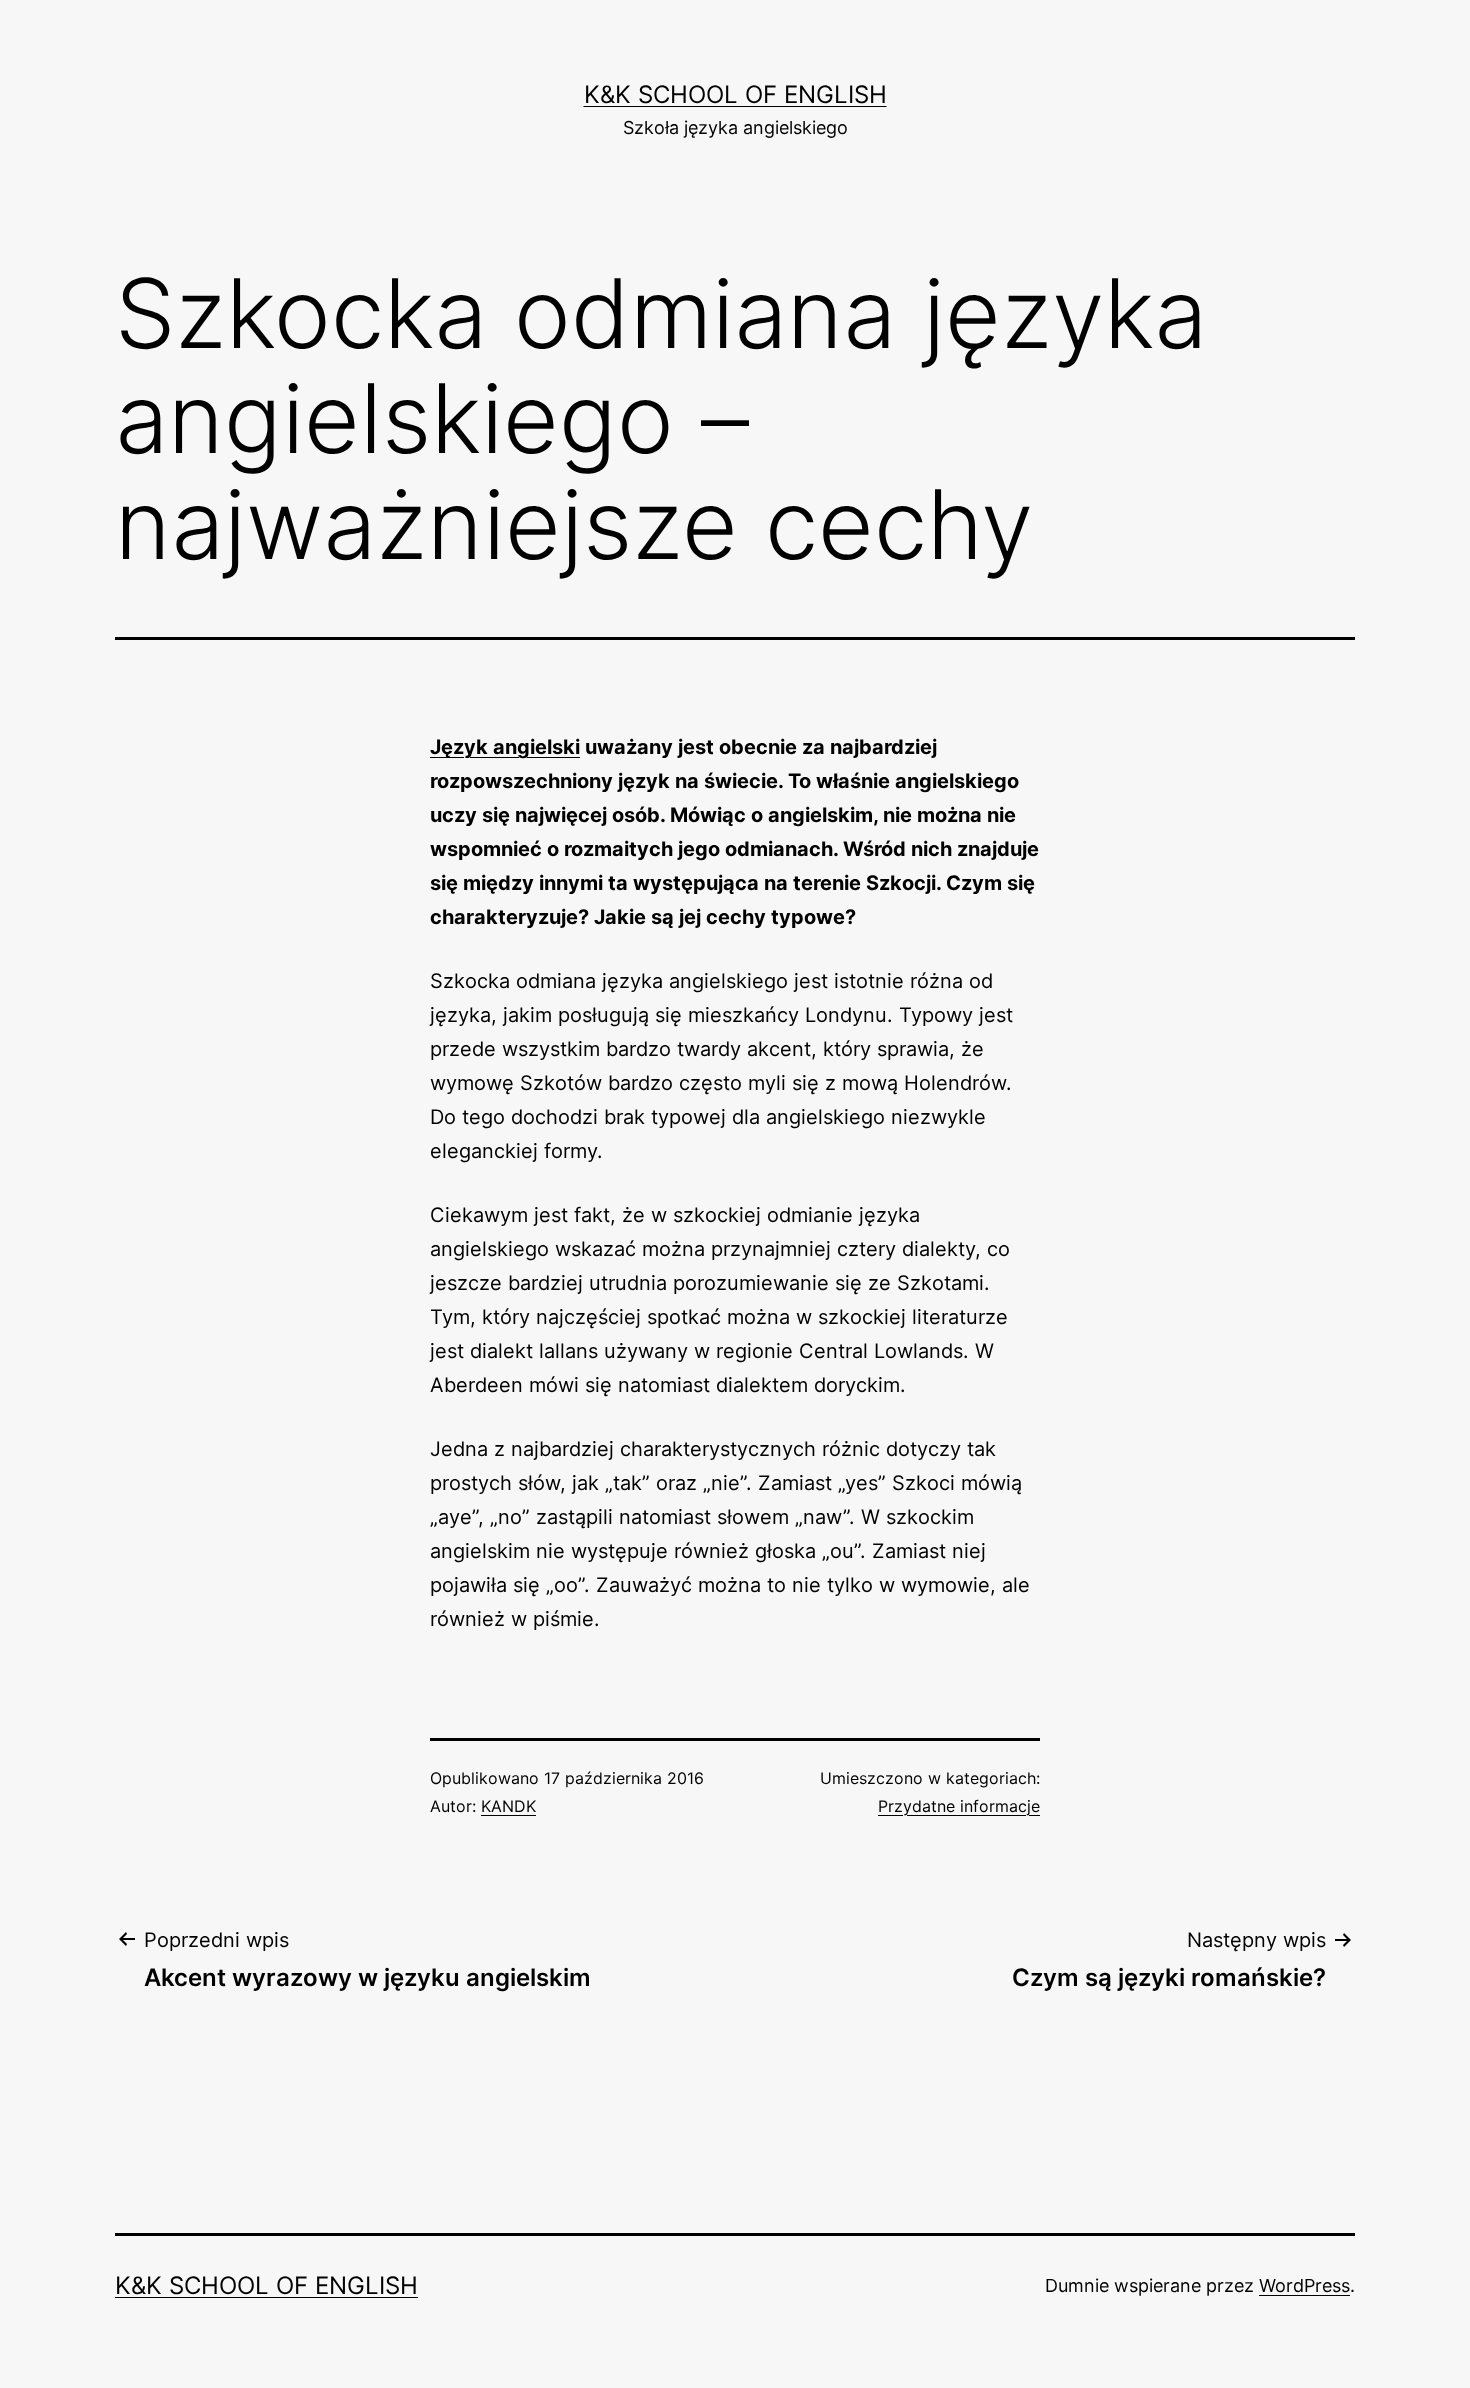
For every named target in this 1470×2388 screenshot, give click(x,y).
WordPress (1304, 2285)
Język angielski (505, 747)
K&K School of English (735, 94)
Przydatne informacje (959, 1806)
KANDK (508, 1806)
